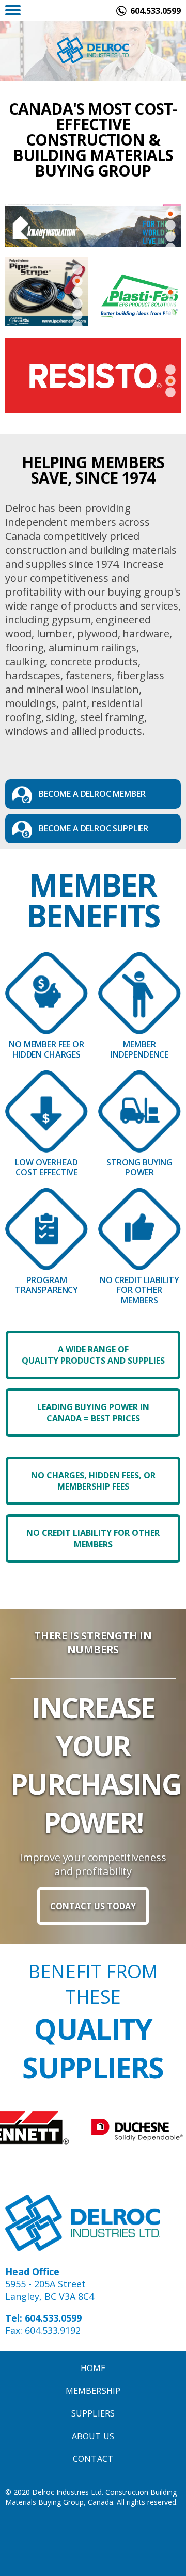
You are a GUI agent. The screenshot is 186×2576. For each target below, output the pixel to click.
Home (93, 2368)
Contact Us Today (93, 1906)
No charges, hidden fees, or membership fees (93, 1481)
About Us (93, 2436)
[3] (78, 303)
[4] (78, 315)
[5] (78, 326)
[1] (171, 225)
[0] (171, 214)
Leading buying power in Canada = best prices (93, 1413)
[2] (171, 236)
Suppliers (93, 2413)
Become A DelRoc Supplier (94, 828)
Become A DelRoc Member (92, 794)
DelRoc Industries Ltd (93, 50)
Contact (93, 2459)
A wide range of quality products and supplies (93, 1355)
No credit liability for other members (93, 1539)
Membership (93, 2391)
